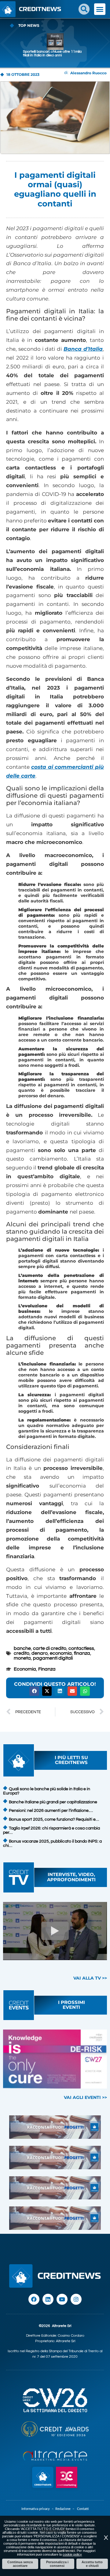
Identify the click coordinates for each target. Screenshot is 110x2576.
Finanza (47, 1669)
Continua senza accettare (20, 2564)
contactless (81, 1648)
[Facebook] (34, 2299)
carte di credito (50, 1648)
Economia (25, 1669)
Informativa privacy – (38, 2509)
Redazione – (66, 2509)
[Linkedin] (48, 2299)
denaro (40, 1653)
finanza (82, 1653)
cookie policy (72, 2554)
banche (22, 1648)
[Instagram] (76, 2299)
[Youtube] (62, 2299)
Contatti (83, 2509)
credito (22, 1653)
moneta (22, 1658)
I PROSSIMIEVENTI (71, 2005)
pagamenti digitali (53, 1658)
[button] (84, 9)
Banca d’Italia (83, 349)
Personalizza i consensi (57, 2564)
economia (61, 1653)
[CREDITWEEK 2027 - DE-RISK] (55, 2059)
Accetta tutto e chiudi (92, 2564)
